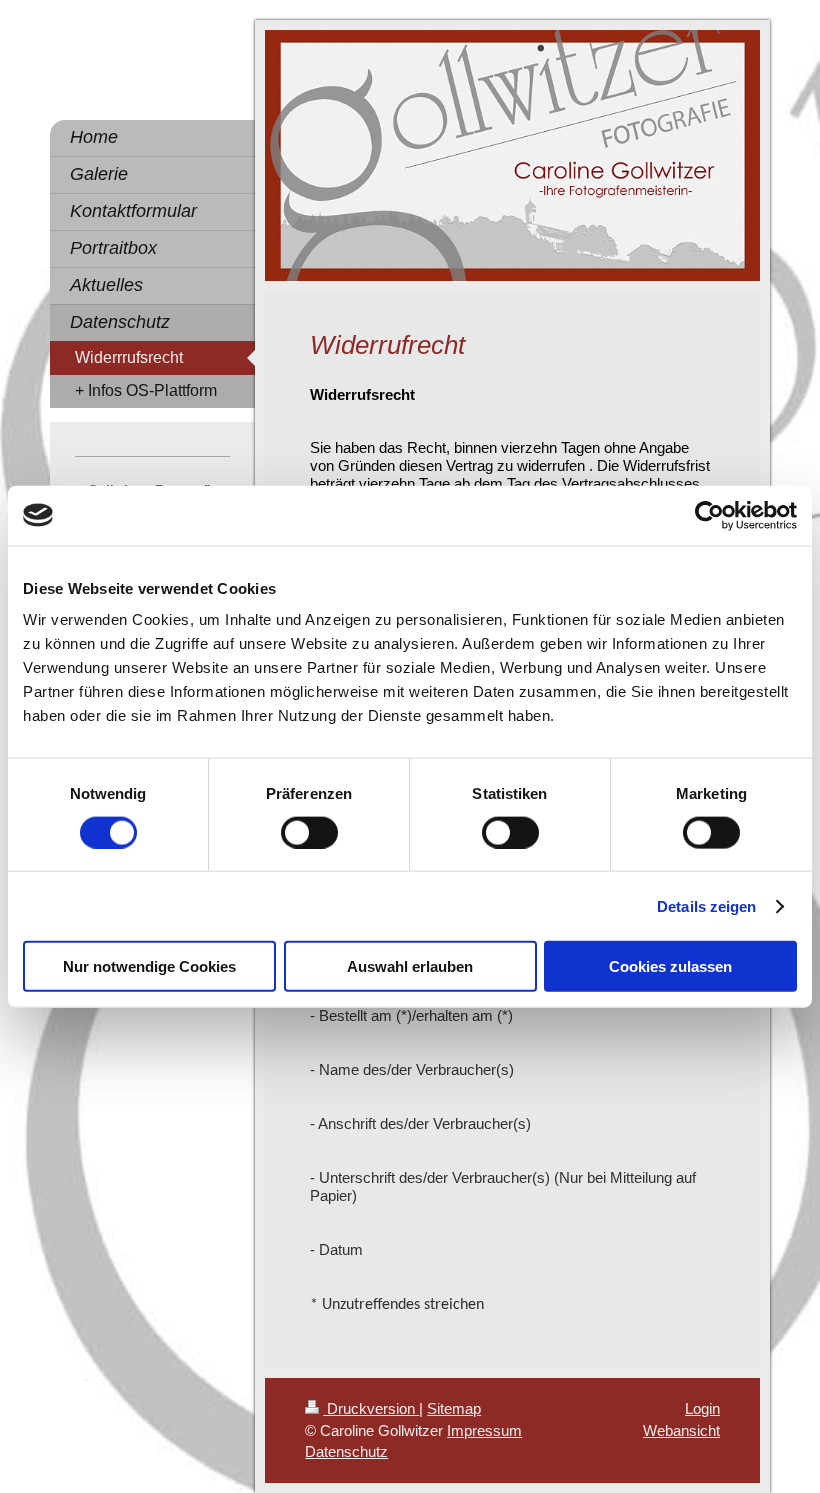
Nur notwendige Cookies (149, 966)
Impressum (484, 1430)
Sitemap (454, 1408)
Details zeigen (706, 905)
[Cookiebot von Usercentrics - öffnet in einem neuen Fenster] (709, 515)
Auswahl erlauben (410, 966)
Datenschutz (346, 1451)
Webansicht (681, 1430)
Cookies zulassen (670, 966)
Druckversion (371, 1408)
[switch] (309, 832)
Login (702, 1408)
